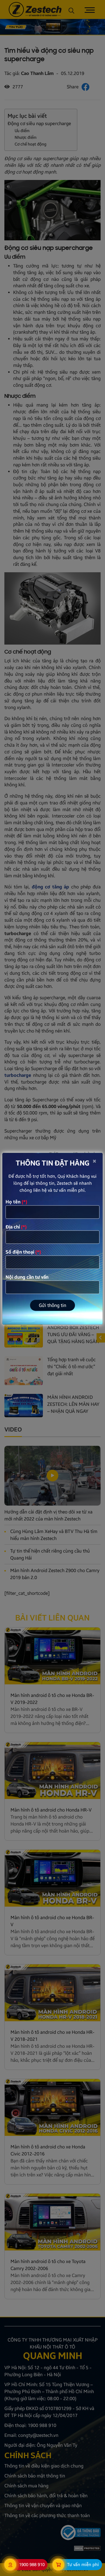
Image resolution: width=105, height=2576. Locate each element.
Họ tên (16, 1202)
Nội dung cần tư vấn (27, 1277)
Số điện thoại (23, 1252)
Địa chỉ (16, 1227)
